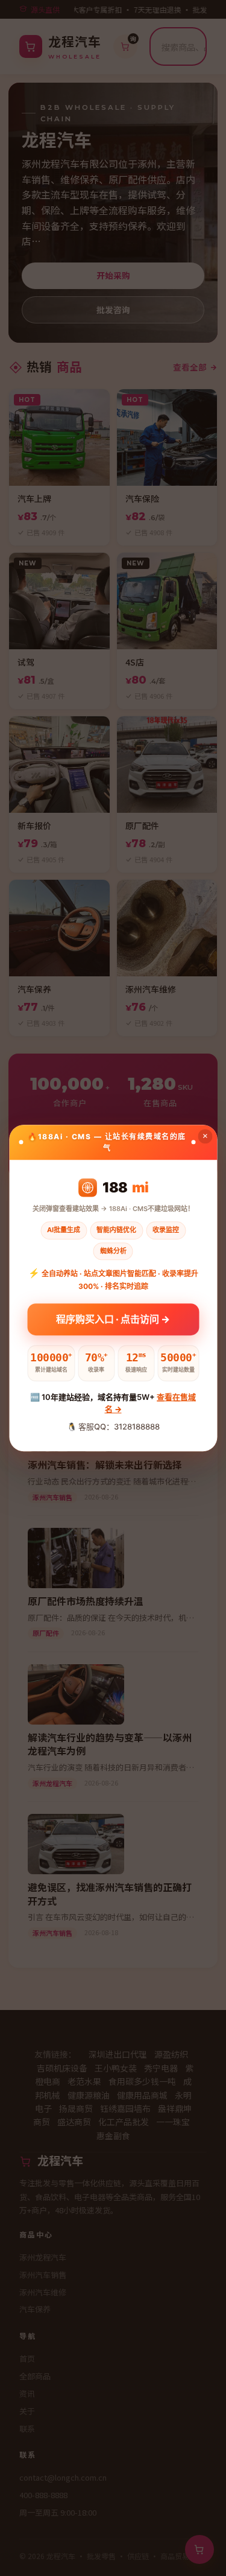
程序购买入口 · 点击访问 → (113, 1317)
